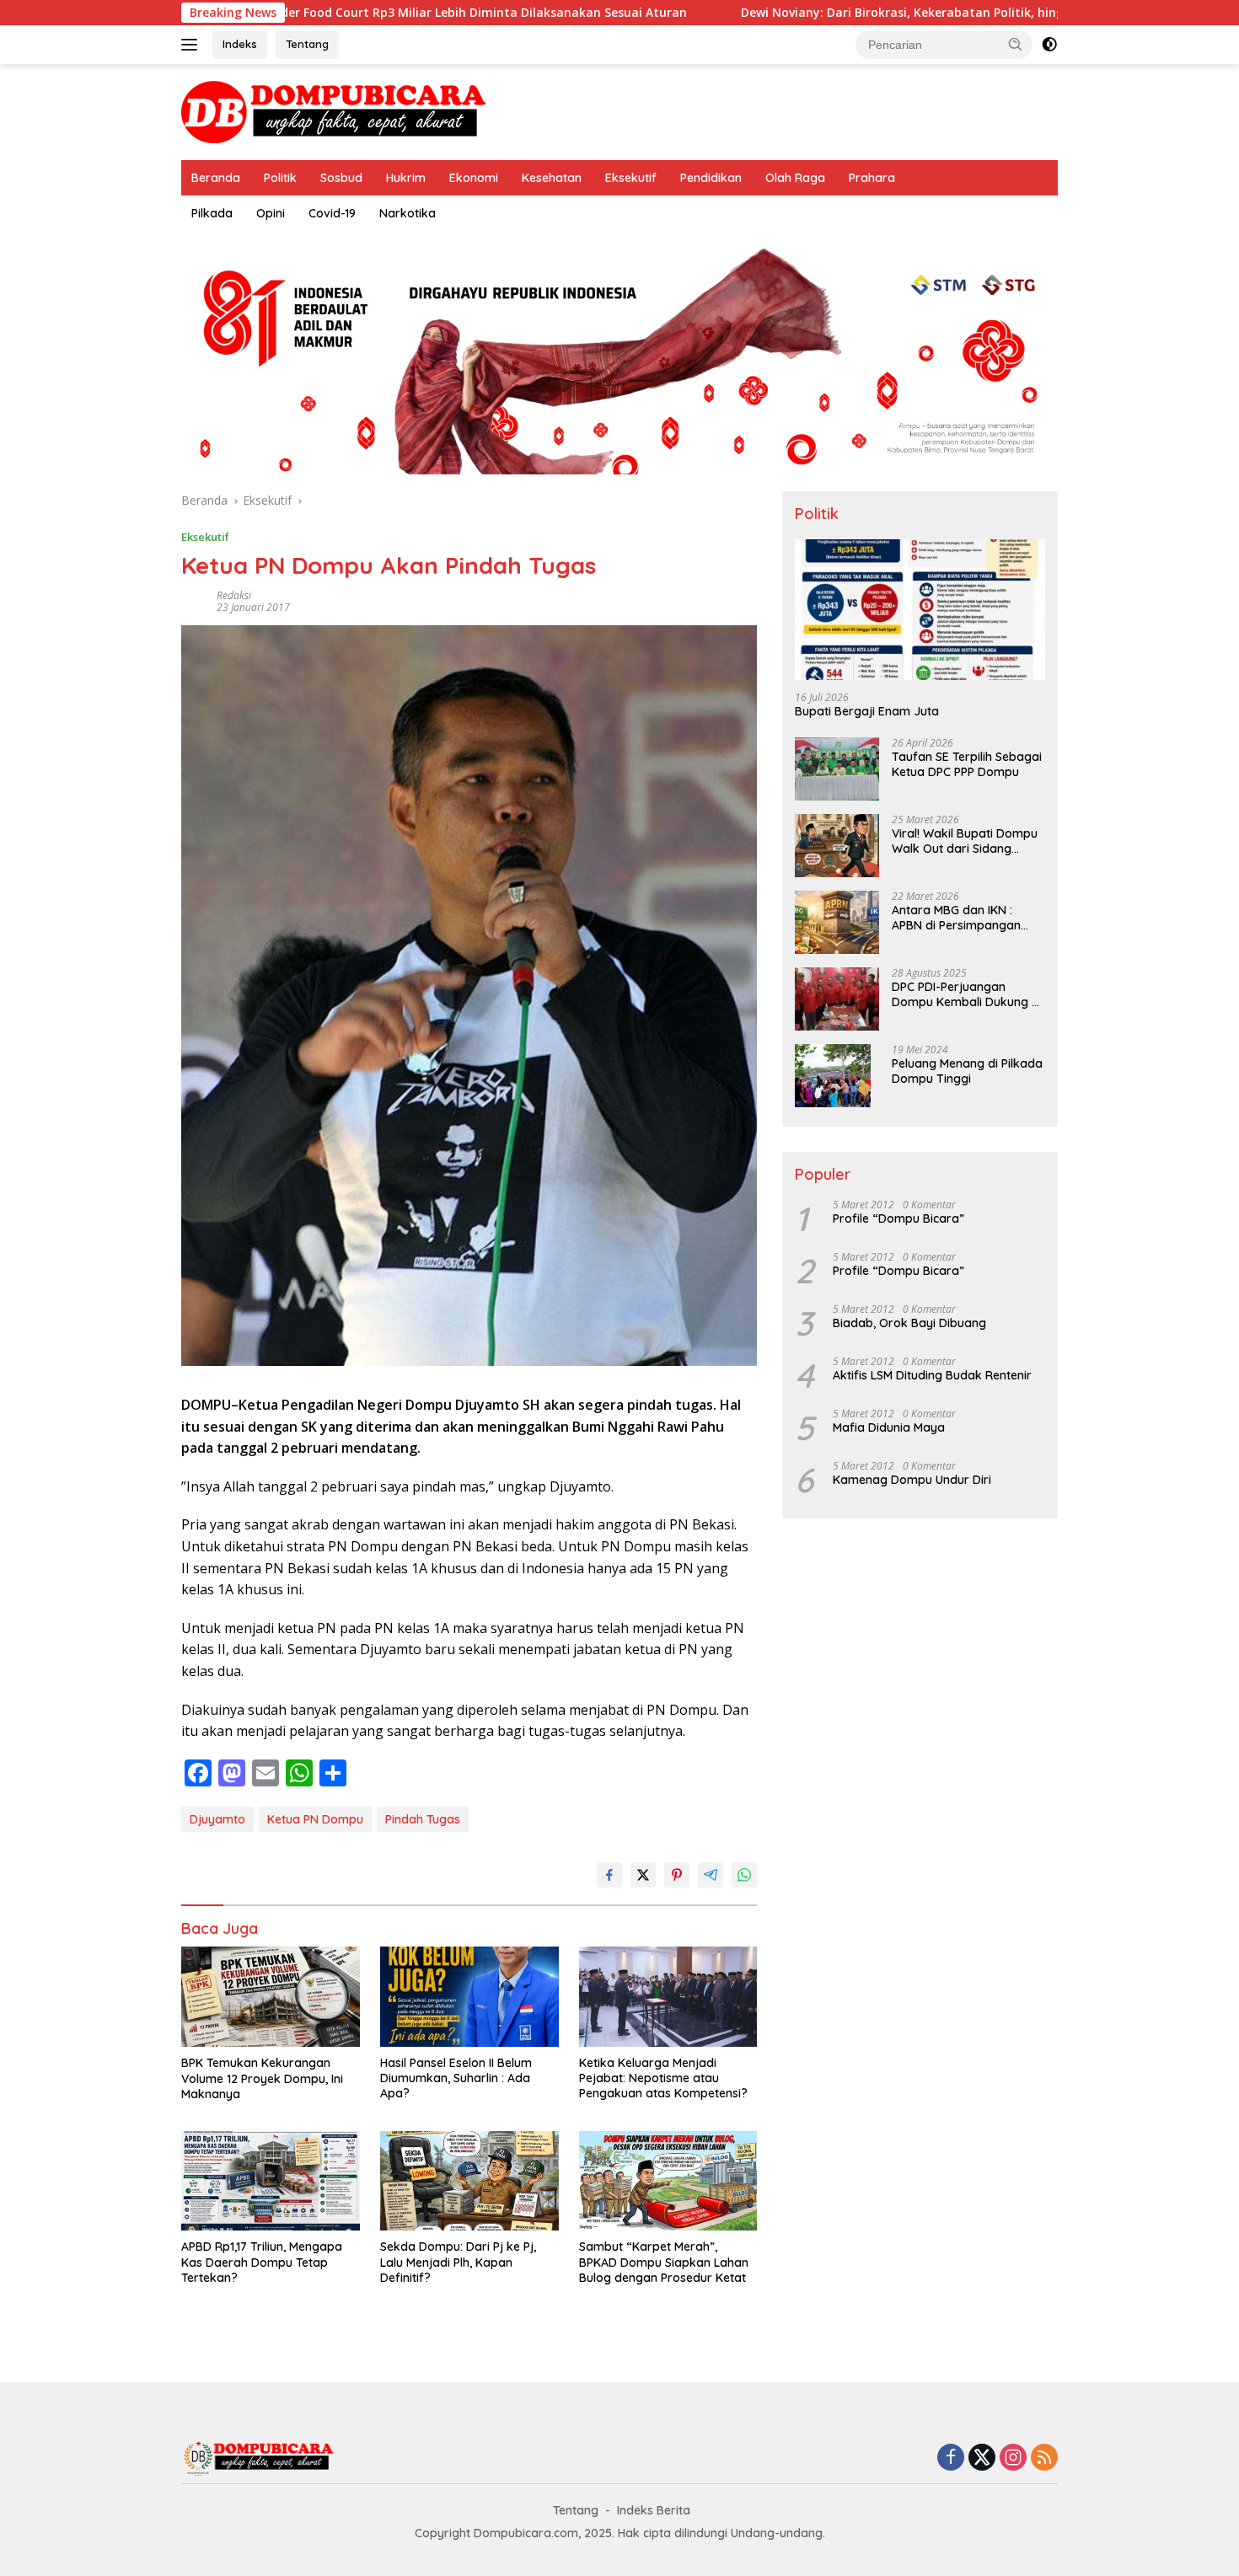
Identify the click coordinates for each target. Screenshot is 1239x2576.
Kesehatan (552, 178)
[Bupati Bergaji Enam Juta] (920, 610)
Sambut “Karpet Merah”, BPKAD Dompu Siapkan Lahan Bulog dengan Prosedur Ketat (664, 2262)
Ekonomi (474, 178)
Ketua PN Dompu (315, 1819)
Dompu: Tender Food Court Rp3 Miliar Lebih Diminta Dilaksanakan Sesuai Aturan (324, 13)
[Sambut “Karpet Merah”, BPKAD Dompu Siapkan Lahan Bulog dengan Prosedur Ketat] (668, 2181)
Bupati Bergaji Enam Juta (867, 712)
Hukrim (406, 178)
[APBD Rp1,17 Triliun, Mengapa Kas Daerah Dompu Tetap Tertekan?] (271, 2181)
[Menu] (193, 45)
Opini (271, 213)
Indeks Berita (654, 2510)
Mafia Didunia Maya (889, 1427)
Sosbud (341, 178)
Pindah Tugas (423, 1819)
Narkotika (408, 213)
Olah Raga (795, 178)
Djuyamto (217, 1819)
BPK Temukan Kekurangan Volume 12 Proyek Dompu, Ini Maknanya (262, 2078)
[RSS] (1044, 2458)
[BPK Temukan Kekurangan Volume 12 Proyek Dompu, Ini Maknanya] (271, 1997)
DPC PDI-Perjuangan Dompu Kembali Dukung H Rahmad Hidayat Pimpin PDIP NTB (965, 994)
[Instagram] (1013, 2458)
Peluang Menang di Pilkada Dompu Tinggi (967, 1071)
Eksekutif (631, 178)
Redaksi (234, 595)
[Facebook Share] (609, 1875)
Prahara (872, 178)
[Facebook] (951, 2458)
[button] (1016, 44)
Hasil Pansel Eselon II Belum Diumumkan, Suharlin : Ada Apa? (456, 2078)
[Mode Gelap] (1049, 45)
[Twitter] (982, 2458)
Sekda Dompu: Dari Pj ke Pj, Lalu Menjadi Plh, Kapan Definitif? (458, 2262)
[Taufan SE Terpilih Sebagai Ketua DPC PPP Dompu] (837, 769)
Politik (280, 178)
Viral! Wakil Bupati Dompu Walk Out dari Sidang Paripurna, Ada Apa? (965, 841)
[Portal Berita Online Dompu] (333, 111)
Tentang (307, 44)
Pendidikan (711, 178)
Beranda (216, 178)
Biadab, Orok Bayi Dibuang (909, 1323)
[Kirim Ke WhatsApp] (744, 1875)
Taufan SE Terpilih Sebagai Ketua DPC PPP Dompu (967, 764)
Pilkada (212, 213)
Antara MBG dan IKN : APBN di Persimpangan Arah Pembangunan (956, 918)
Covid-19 (332, 213)
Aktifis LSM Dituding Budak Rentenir (932, 1375)
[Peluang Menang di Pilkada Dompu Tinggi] (833, 1076)
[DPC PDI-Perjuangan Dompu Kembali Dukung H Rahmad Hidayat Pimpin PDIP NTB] (837, 999)
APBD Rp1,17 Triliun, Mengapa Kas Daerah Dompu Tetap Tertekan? (262, 2262)
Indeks (240, 44)
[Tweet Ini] (643, 1875)
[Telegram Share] (711, 1875)
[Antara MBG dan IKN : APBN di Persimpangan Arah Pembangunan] (837, 922)
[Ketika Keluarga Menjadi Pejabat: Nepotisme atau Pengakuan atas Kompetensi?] (668, 1997)
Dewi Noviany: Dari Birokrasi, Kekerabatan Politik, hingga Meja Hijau (820, 13)
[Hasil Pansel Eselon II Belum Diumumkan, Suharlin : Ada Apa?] (469, 1997)
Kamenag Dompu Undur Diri (912, 1480)
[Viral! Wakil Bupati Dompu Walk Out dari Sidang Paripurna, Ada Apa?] (837, 846)
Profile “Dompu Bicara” (898, 1218)
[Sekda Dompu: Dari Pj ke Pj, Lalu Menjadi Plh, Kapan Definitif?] (469, 2181)
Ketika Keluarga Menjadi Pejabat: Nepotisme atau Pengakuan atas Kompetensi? (663, 2078)
